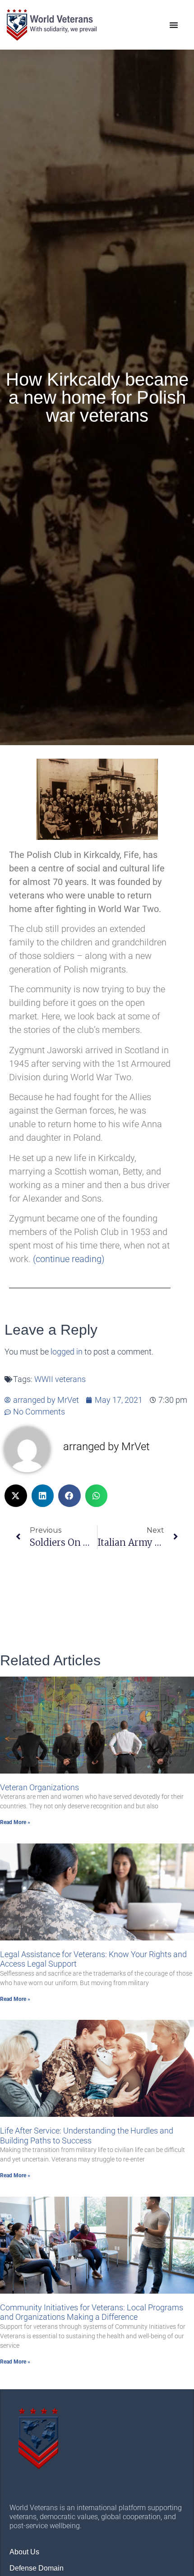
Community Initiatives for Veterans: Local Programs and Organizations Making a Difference (92, 2312)
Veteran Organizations (39, 1787)
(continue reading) (69, 1259)
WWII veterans (60, 1379)
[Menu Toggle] (174, 25)
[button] (16, 1496)
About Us (24, 2552)
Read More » (15, 1822)
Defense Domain (37, 2568)
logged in (67, 1352)
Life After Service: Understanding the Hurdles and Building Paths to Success (87, 2136)
